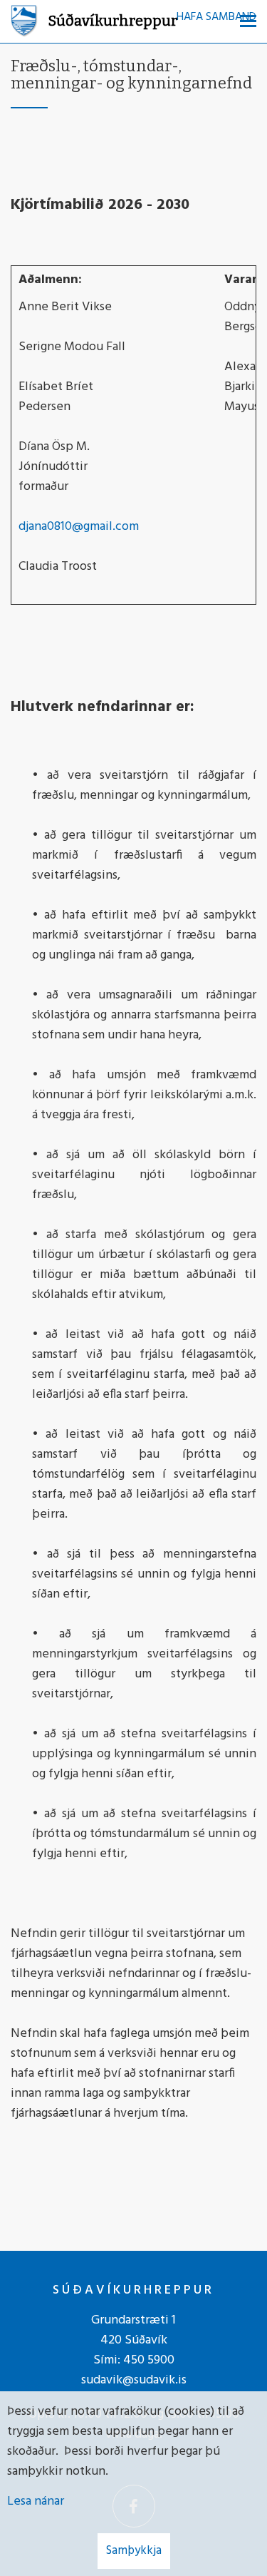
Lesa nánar (36, 2501)
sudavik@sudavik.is (134, 2380)
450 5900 (149, 2360)
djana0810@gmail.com (79, 527)
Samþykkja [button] (134, 2551)
